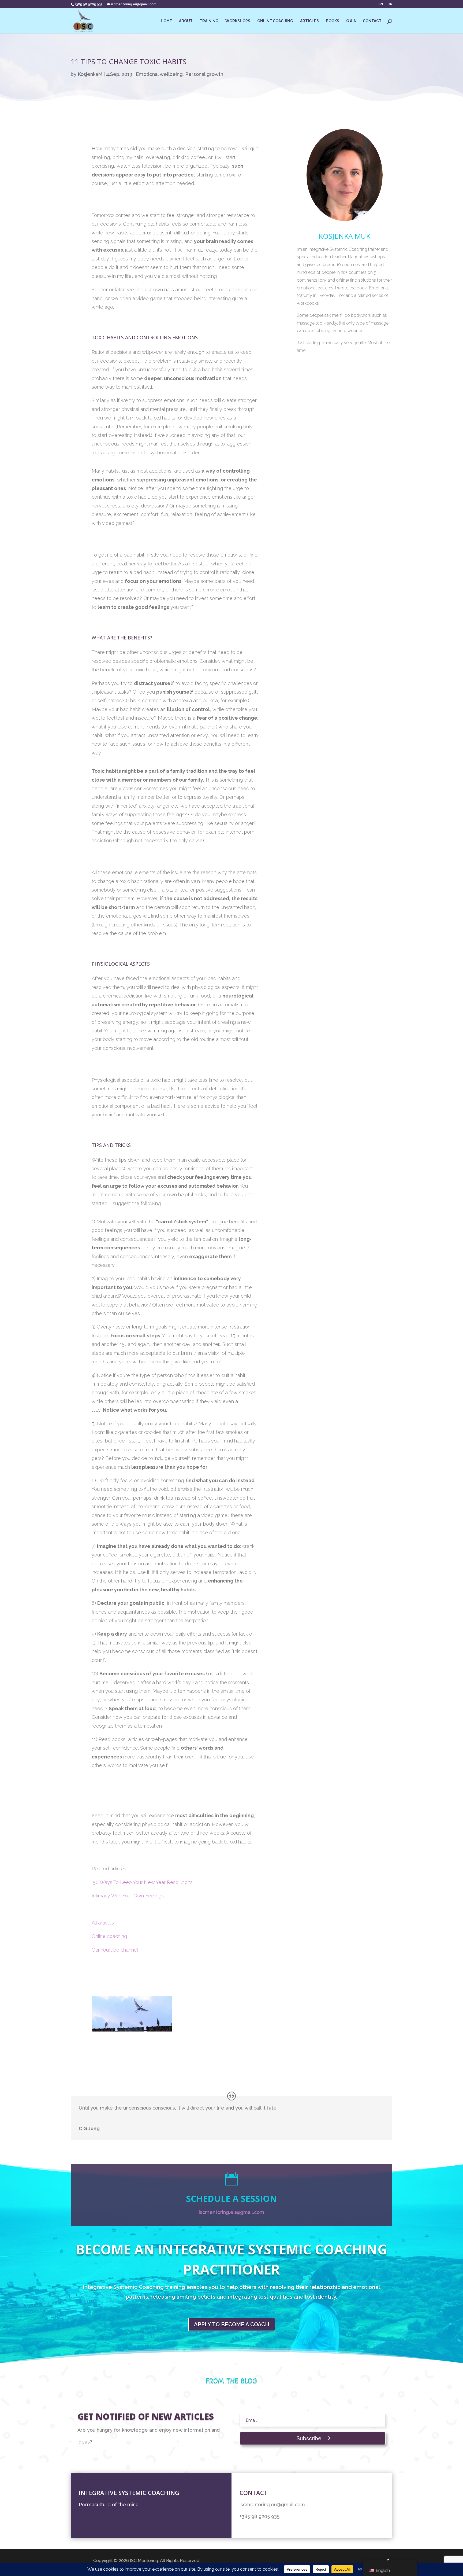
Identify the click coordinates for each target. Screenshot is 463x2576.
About (186, 21)
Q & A (351, 21)
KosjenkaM (90, 74)
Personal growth (204, 74)
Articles (309, 21)
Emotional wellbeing (159, 74)
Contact (372, 21)
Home (166, 21)
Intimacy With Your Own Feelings (128, 1896)
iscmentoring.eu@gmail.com (231, 2212)
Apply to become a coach (232, 2324)
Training (209, 21)
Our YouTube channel (115, 1950)
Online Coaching (275, 21)
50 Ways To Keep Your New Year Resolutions (143, 1882)
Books (333, 21)
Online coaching (110, 1936)
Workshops (238, 21)
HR (390, 4)
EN (381, 4)
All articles (103, 1923)
